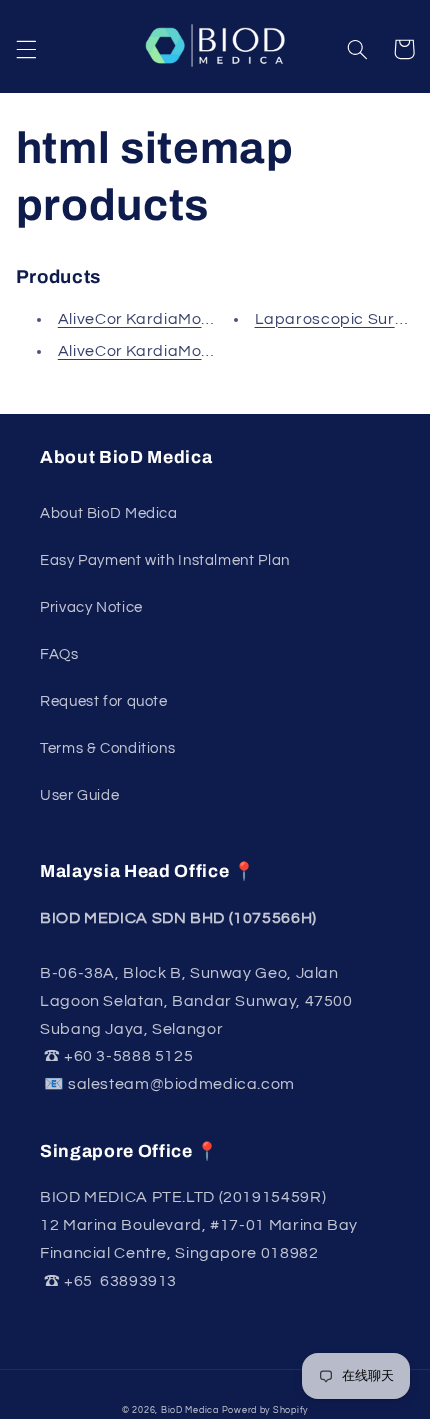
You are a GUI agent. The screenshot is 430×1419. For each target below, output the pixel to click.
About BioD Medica (109, 513)
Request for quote (104, 701)
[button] (26, 49)
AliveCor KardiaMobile (143, 319)
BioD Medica (190, 1410)
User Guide (79, 795)
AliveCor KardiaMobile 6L (155, 351)
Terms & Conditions (107, 748)
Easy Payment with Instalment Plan (165, 560)
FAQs (59, 654)
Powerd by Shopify (265, 1410)
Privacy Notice (91, 607)
